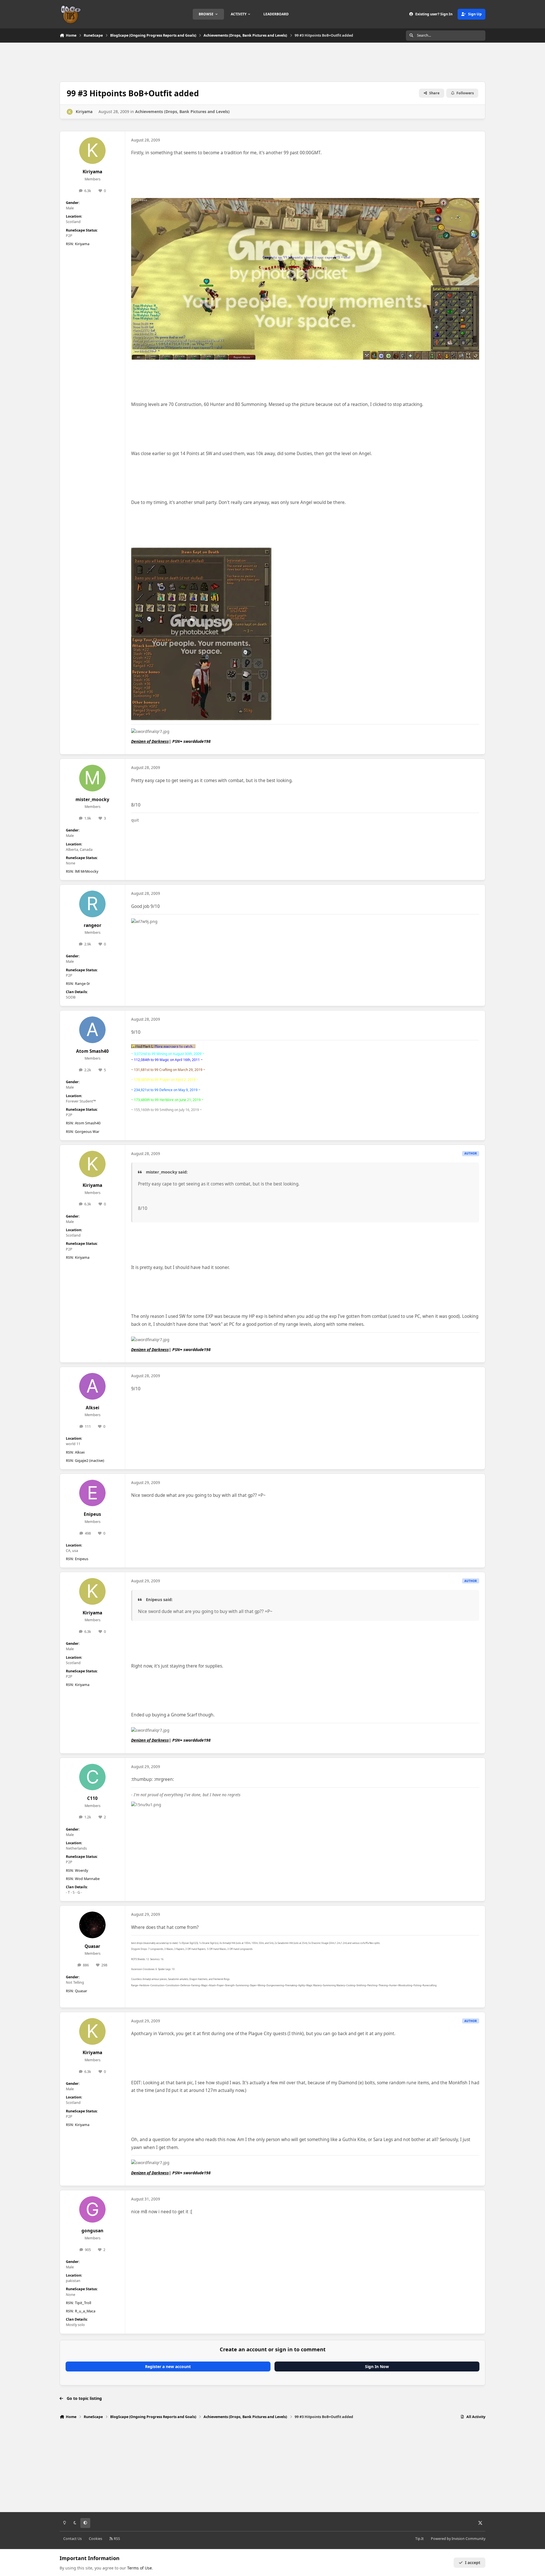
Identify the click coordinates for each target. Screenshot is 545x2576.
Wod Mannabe (87, 1879)
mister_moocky (92, 800)
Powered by (458, 2539)
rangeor (93, 925)
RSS (117, 2539)
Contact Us (73, 2539)
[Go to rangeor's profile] (93, 904)
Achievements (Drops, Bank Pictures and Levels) (182, 111)
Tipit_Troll (83, 2303)
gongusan (92, 2231)
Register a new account (168, 2366)
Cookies (96, 2539)
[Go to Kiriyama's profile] (70, 112)
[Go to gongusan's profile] (93, 2210)
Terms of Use (140, 2568)
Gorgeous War (87, 1132)
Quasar (92, 1946)
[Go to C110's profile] (93, 1777)
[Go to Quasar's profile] (93, 1925)
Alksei (93, 1408)
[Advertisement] (272, 61)
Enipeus (92, 1514)
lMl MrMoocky (87, 871)
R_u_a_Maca (85, 2311)
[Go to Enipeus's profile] (93, 1493)
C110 (92, 1798)
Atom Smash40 (92, 1051)
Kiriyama (84, 111)
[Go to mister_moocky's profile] (93, 778)
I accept (473, 2563)
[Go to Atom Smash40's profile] (93, 1030)
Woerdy (81, 1870)
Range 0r (82, 984)
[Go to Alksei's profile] (93, 1386)
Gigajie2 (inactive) (90, 1461)
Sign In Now (377, 2366)
